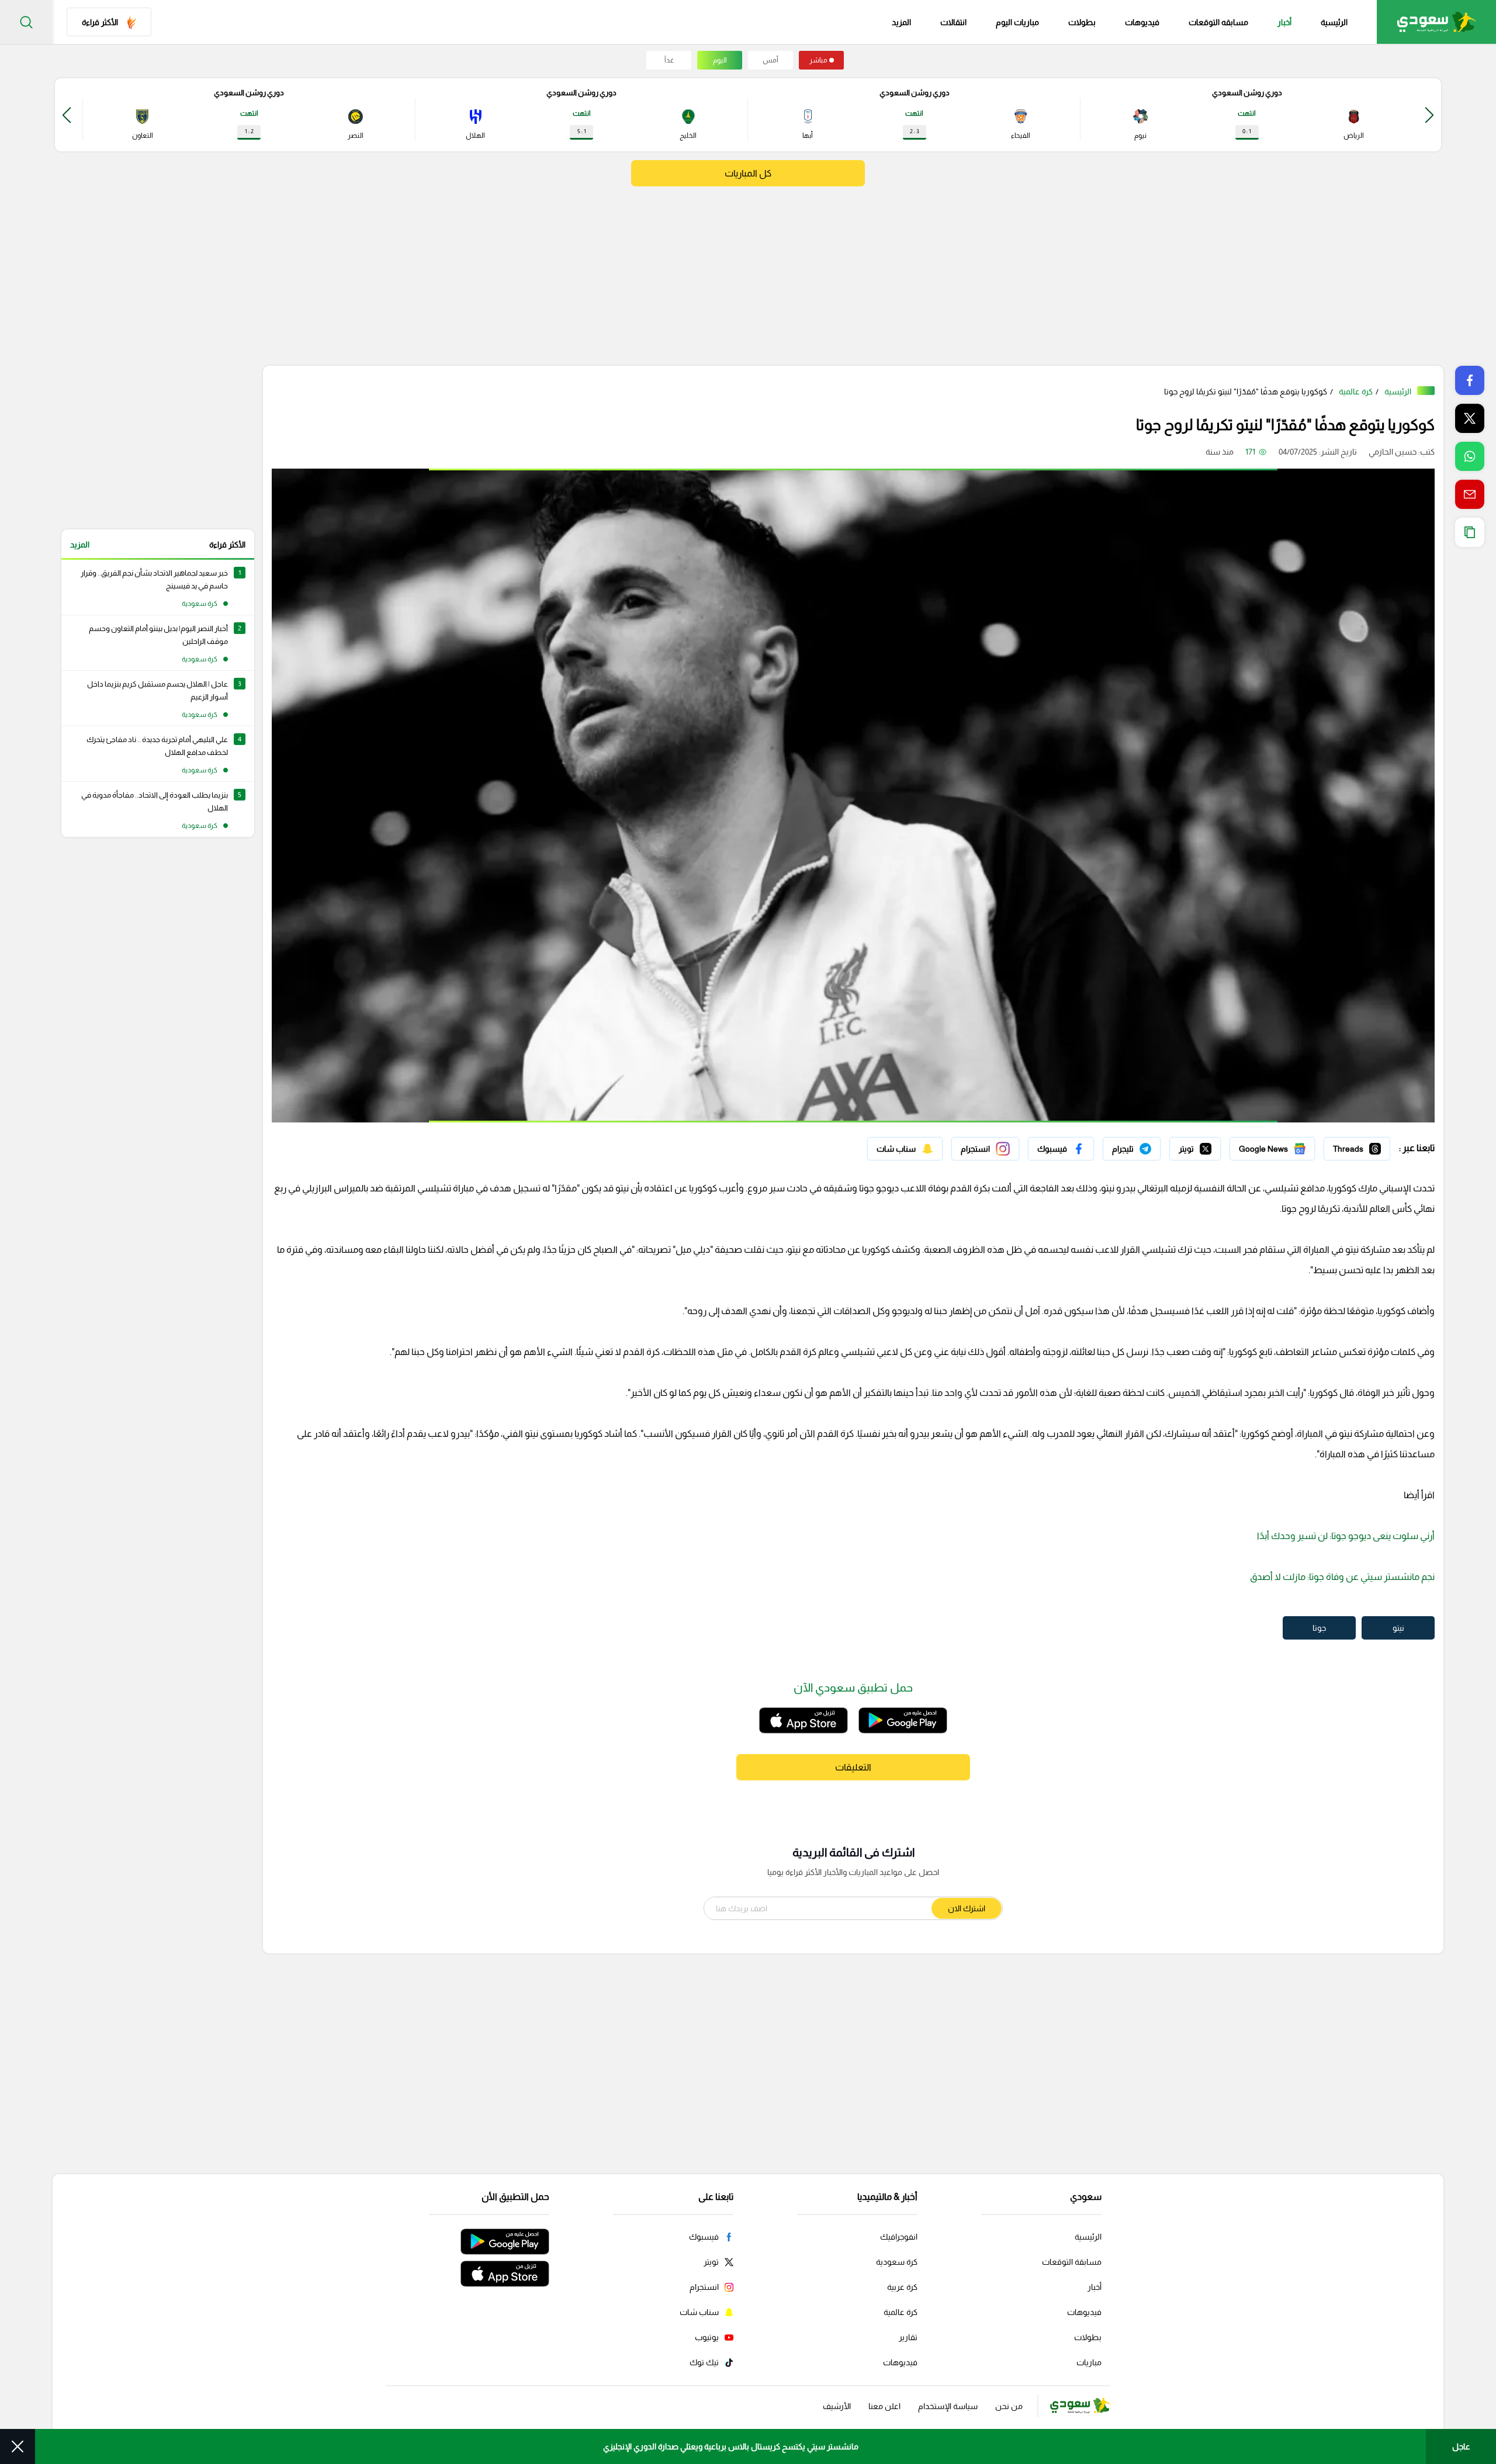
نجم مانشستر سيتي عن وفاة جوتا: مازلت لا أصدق (1342, 1577)
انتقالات (953, 22)
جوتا (1319, 1628)
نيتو (1398, 1628)
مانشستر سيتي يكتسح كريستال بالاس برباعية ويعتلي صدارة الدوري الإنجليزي (731, 2446)
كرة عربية (902, 2287)
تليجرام (1149, 1146)
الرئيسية (1334, 22)
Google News (1290, 1146)
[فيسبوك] (1061, 1149)
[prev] (1429, 115)
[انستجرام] (985, 1149)
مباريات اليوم (1017, 22)
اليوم (720, 60)
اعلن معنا (884, 2406)
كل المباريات (748, 173)
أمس (770, 60)
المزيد (80, 545)
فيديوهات (1142, 22)
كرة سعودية (897, 2262)
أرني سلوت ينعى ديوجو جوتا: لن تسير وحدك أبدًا (1346, 1536)
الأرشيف (837, 2406)
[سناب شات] (905, 1149)
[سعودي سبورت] (1436, 22)
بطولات (1082, 22)
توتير (1213, 1146)
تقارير (908, 2337)
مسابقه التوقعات (1218, 22)
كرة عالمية (1356, 391)
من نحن (1009, 2406)
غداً (669, 60)
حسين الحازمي (1393, 452)
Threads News (1363, 1146)
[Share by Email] (1470, 494)
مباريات (1089, 2362)
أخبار (1284, 22)
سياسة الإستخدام (948, 2406)
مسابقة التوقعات (1072, 2262)
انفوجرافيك (899, 2237)
